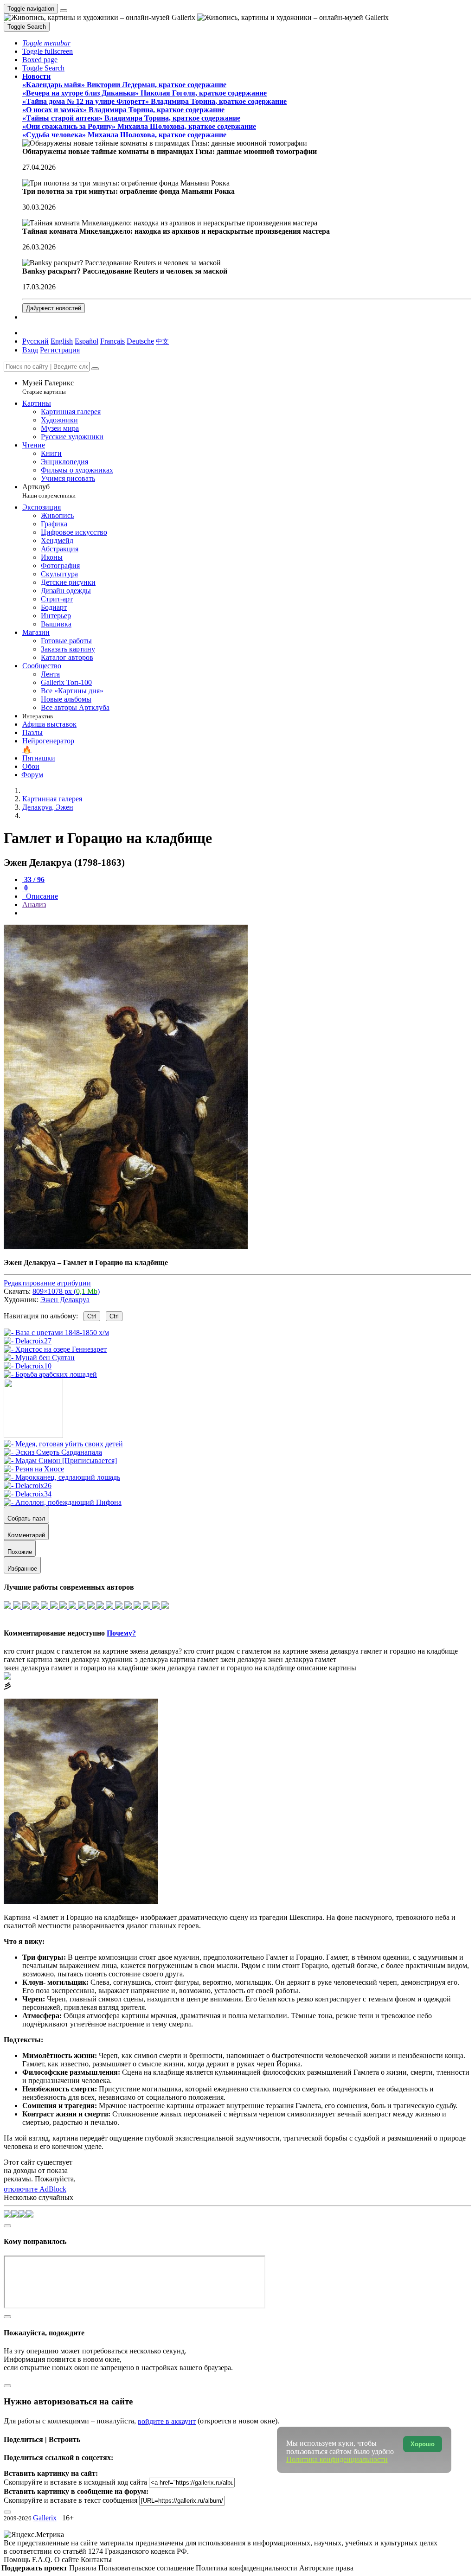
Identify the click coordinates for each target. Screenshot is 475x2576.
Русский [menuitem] (35, 341)
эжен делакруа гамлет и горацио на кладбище (76, 1668)
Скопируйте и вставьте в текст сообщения (71, 2500)
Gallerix (45, 2518)
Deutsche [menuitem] (140, 341)
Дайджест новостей (54, 308)
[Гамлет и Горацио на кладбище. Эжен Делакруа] (126, 1247)
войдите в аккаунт (167, 2421)
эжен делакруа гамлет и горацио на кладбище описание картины (253, 1668)
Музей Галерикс (48, 387)
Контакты (96, 2560)
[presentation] (247, 913)
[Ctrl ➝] (63, 1444)
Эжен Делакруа (65, 1300)
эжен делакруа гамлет (302, 1659)
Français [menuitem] (112, 341)
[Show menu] (64, 11)
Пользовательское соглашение (147, 2568)
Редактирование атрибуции (47, 1283)
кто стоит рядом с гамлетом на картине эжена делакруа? (93, 1651)
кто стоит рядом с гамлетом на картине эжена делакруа (271, 1651)
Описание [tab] (41, 896)
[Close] (95, 369)
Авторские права (326, 2568)
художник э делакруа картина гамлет (160, 1659)
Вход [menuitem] (30, 350)
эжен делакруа (243, 1659)
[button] (46, 43)
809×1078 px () (66, 1291)
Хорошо (423, 2444)
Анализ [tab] (34, 904)
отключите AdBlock (35, 2189)
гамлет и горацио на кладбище (409, 1651)
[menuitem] (162, 341)
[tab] (33, 879)
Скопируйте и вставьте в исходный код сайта (75, 2482)
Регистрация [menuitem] (60, 350)
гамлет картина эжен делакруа (52, 1659)
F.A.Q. (43, 2560)
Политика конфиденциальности (247, 2568)
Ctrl (92, 1316)
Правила (84, 2568)
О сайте (67, 2560)
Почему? (121, 1633)
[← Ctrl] (50, 1374)
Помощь (18, 2560)
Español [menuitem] (87, 341)
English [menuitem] (62, 341)
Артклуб (49, 491)
